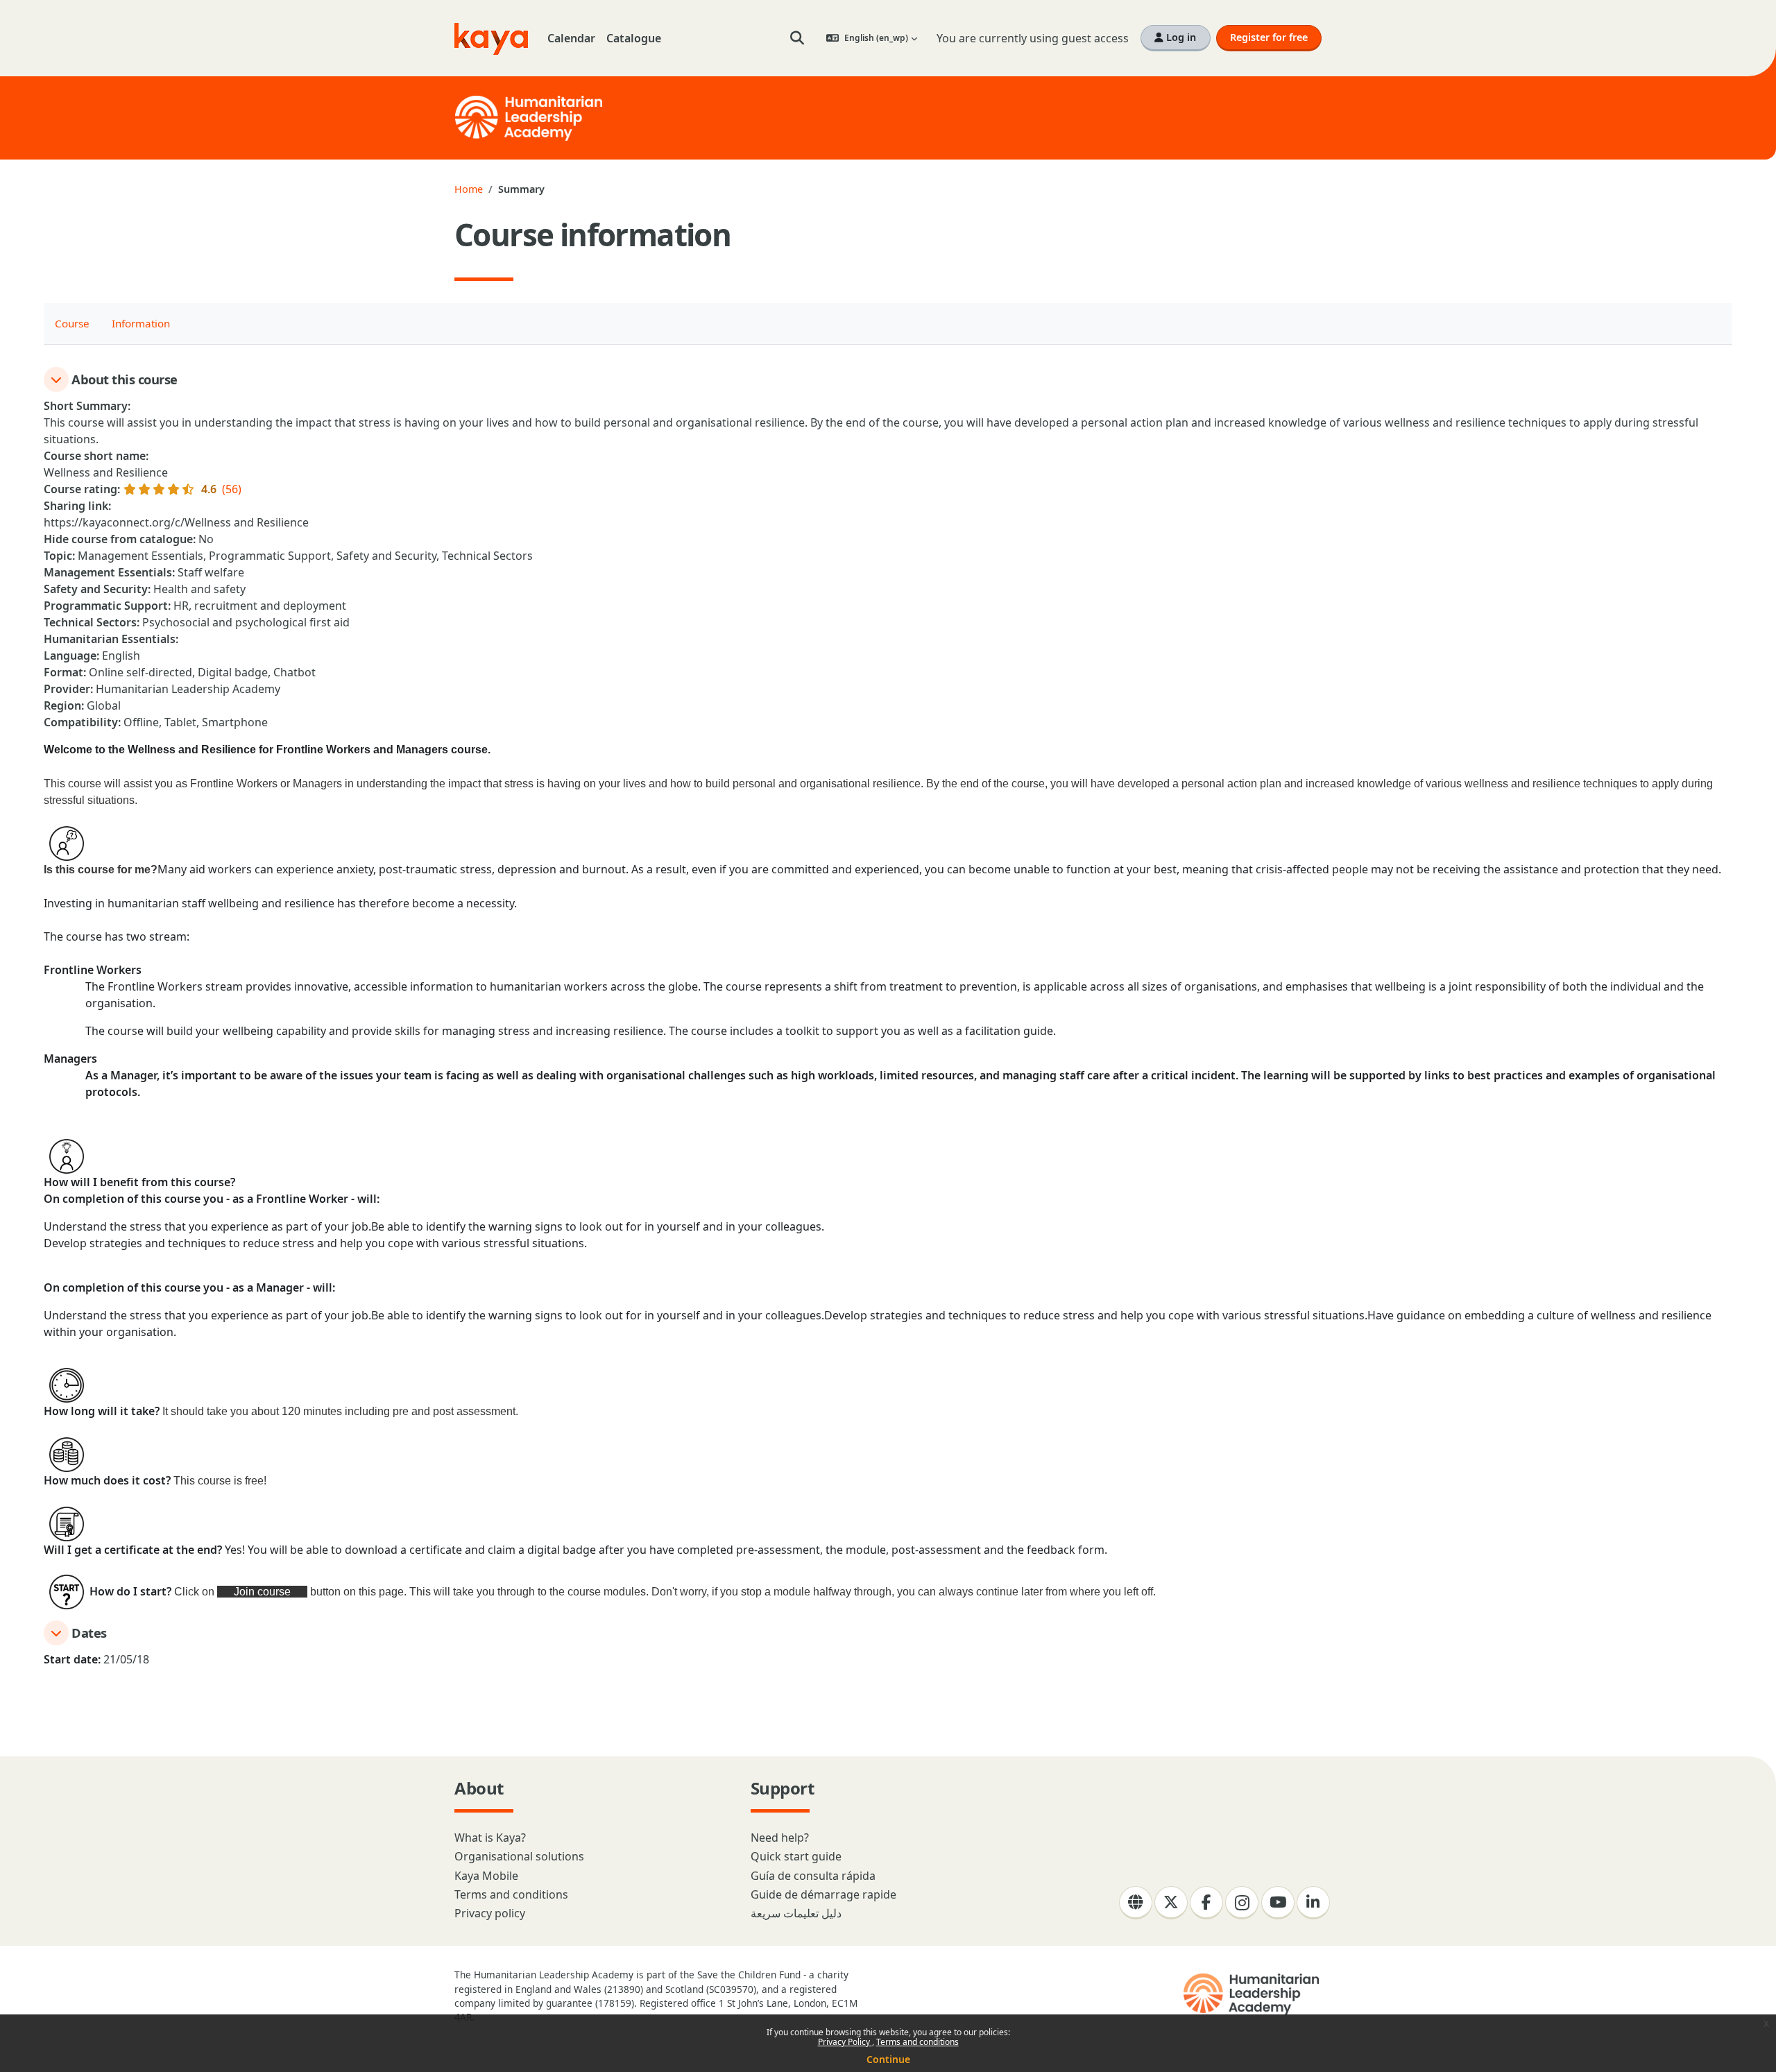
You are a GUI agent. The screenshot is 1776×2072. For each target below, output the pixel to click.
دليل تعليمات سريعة (796, 1913)
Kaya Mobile (486, 1876)
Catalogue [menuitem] (634, 38)
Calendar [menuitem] (571, 38)
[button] (797, 38)
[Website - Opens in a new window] (1136, 1903)
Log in (1180, 37)
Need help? (780, 1838)
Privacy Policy (845, 2042)
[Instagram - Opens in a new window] (1242, 1903)
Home (469, 189)
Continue (888, 2059)
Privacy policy (490, 1913)
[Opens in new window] (1253, 1994)
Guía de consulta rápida (813, 1876)
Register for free (1269, 37)
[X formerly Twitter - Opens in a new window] (1171, 1903)
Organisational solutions (519, 1856)
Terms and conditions (917, 2042)
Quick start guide (796, 1856)
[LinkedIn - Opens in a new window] (1313, 1903)
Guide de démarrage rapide (823, 1894)
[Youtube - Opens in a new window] (1278, 1903)
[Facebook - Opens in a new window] (1206, 1903)
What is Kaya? (490, 1838)
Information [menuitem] (141, 323)
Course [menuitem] (72, 323)
